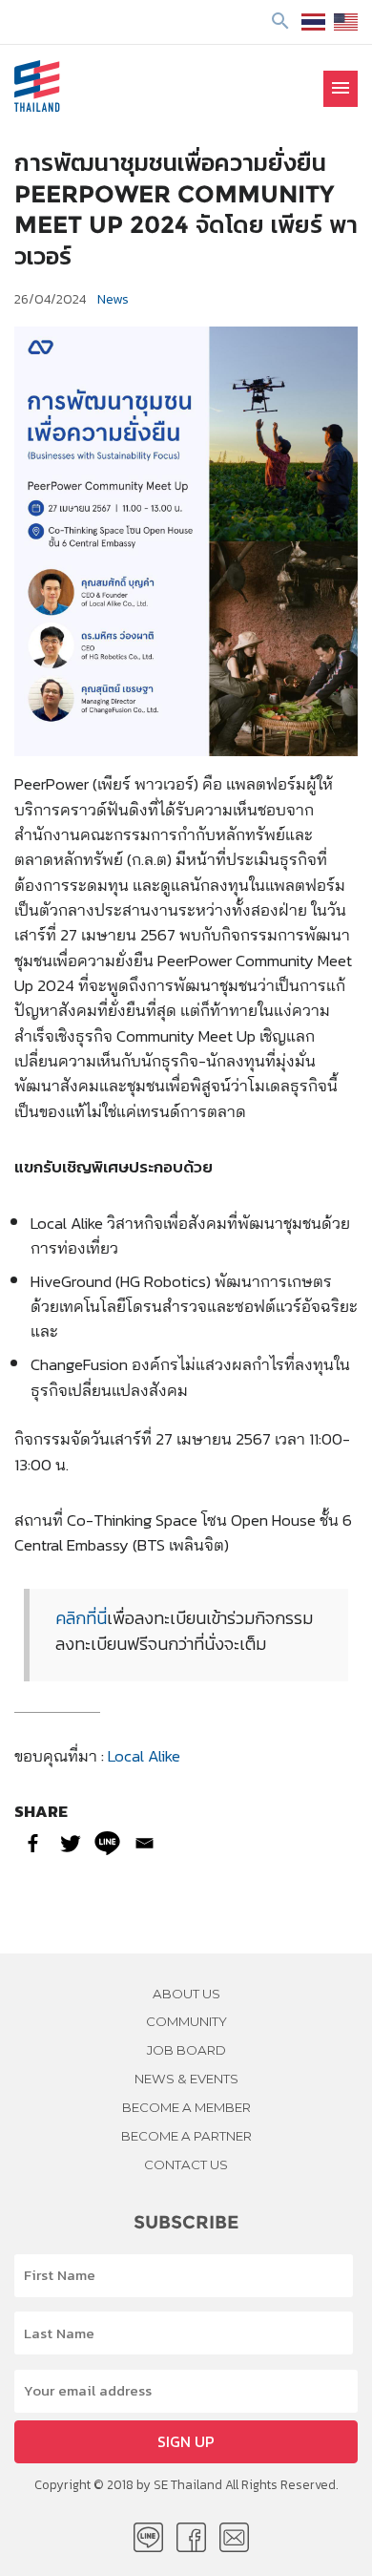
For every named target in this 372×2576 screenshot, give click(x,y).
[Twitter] (70, 1843)
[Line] (107, 1843)
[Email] (145, 1843)
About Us (186, 1994)
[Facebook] (33, 1843)
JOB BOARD (186, 2050)
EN (346, 22)
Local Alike (146, 1755)
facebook (191, 2537)
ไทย (313, 22)
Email (234, 2537)
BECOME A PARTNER (186, 2136)
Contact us (186, 2164)
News (113, 299)
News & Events (186, 2079)
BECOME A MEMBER (186, 2107)
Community (186, 2021)
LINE (148, 2537)
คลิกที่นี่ (81, 1618)
